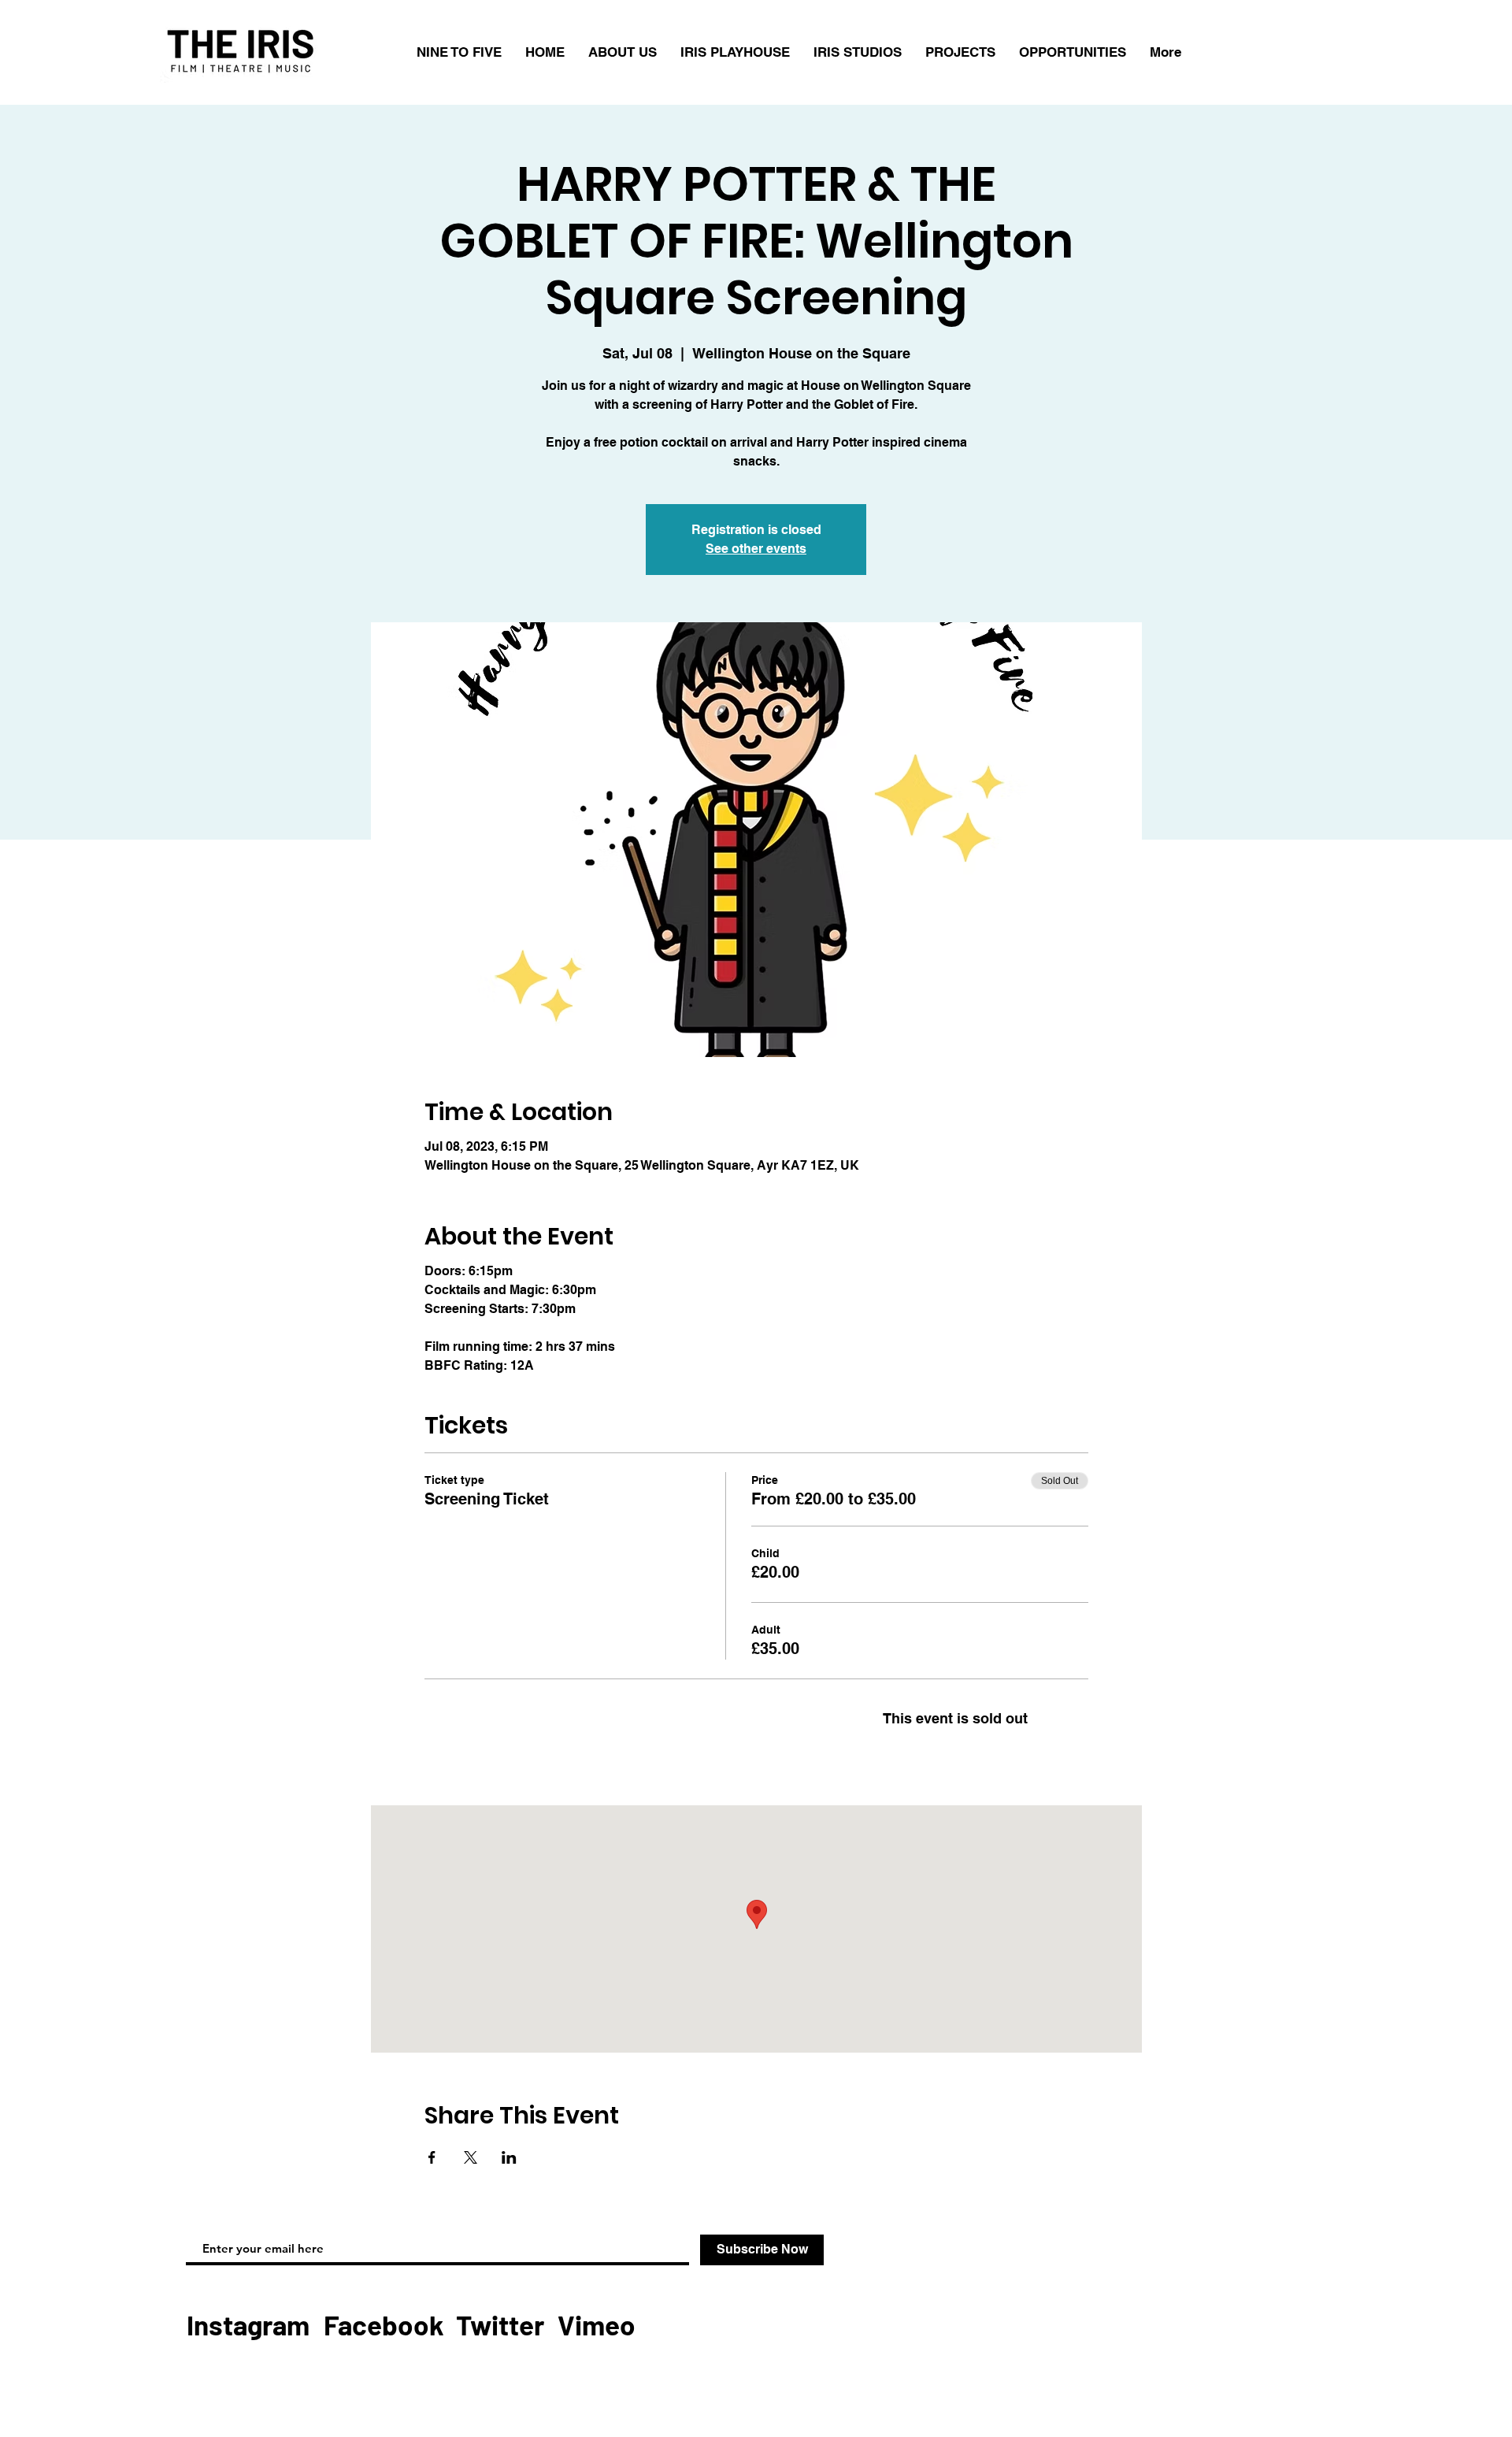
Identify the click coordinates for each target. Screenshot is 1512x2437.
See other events (756, 549)
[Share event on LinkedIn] (509, 2157)
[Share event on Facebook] (432, 2157)
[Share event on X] (471, 2157)
